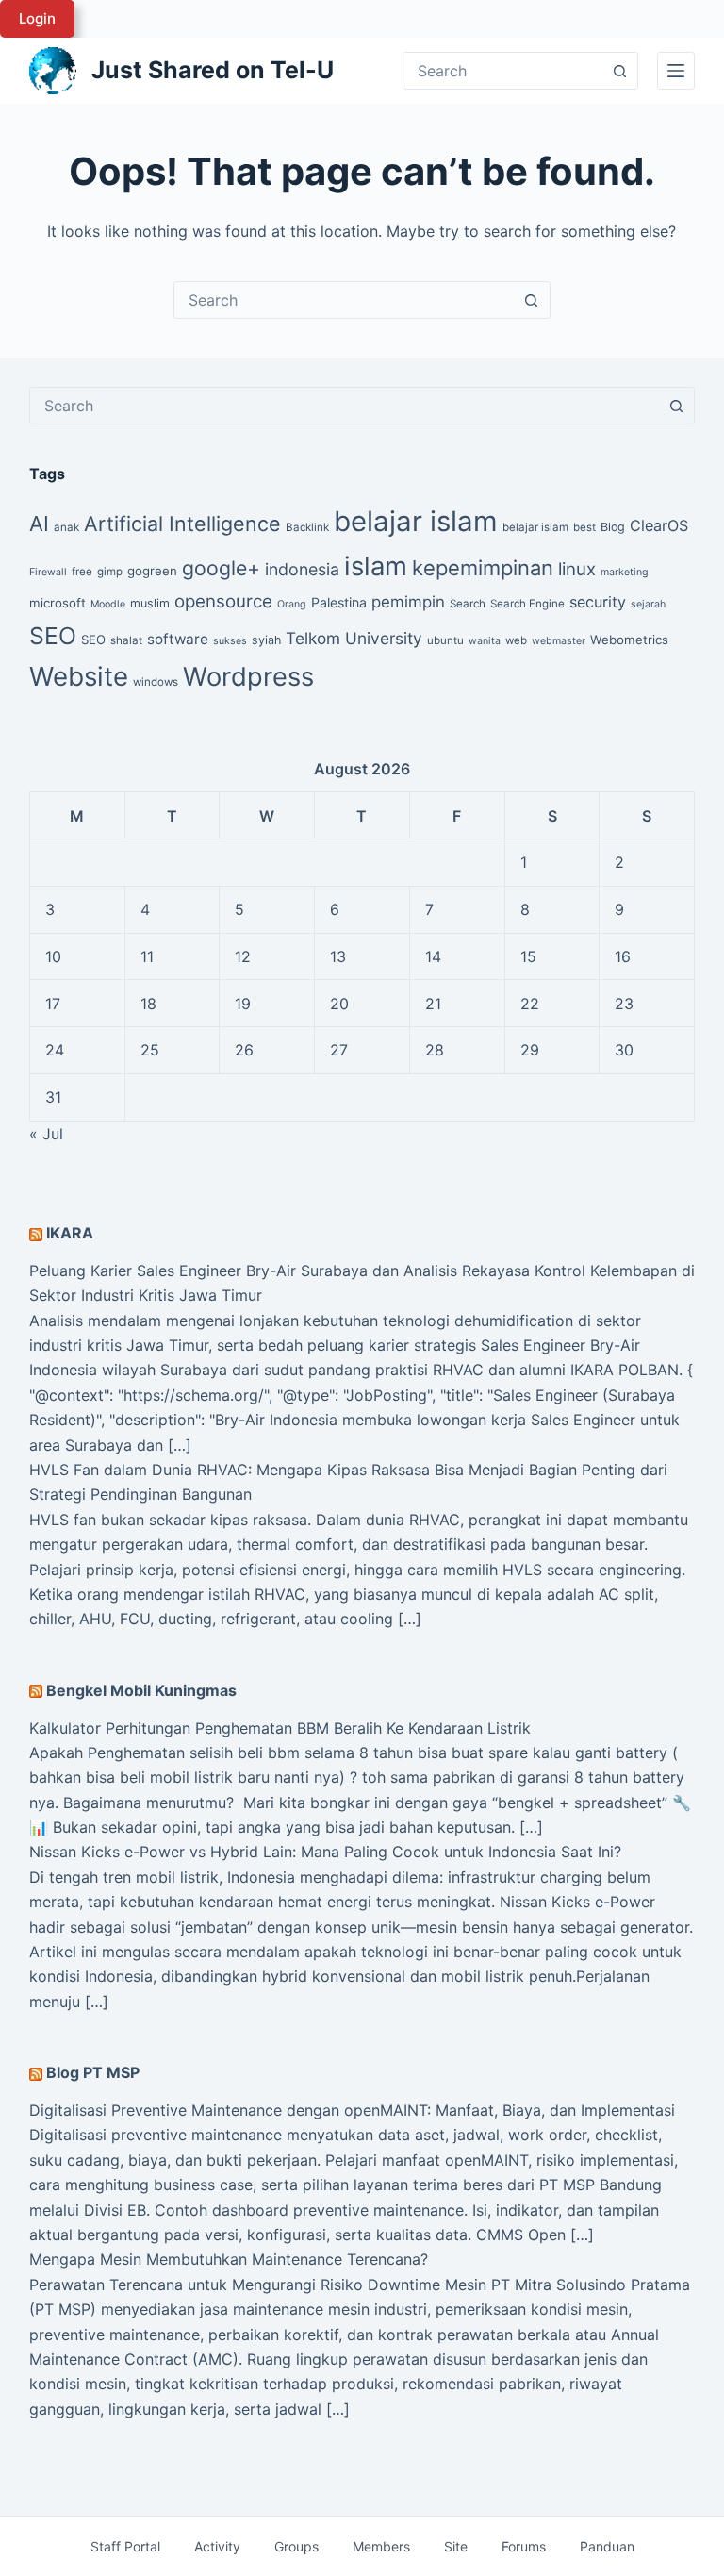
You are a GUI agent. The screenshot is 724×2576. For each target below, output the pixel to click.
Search (468, 604)
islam (376, 566)
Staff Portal (125, 2546)
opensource (223, 601)
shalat (126, 640)
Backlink (307, 527)
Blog (613, 527)
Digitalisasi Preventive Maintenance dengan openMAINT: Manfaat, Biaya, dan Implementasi (352, 2110)
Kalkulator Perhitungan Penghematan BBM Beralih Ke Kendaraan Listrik (280, 1728)
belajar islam (416, 521)
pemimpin (408, 602)
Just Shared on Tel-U (213, 70)
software (178, 639)
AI (39, 524)
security (598, 602)
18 (148, 1004)
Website (79, 676)
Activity (217, 2546)
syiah (266, 640)
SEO (53, 636)
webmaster (559, 641)
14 (433, 956)
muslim (150, 603)
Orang (292, 604)
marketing (625, 572)
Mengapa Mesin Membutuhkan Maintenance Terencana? (229, 2259)
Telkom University (354, 638)
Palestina (339, 602)
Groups (296, 2546)
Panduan (607, 2546)
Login (37, 18)
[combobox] (344, 300)
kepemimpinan (483, 568)
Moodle (108, 604)
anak (66, 527)
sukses (230, 641)
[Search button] (619, 71)
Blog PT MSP (93, 2072)
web (516, 640)
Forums (524, 2546)
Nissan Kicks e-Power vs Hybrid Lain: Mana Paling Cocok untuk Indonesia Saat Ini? (325, 1852)
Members (381, 2546)
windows (156, 682)
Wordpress (248, 677)
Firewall (48, 572)
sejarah (648, 604)
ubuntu (445, 640)
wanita (485, 641)
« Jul (46, 1134)
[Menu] (676, 71)
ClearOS (659, 525)
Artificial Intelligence (182, 524)
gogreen (152, 571)
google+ (221, 568)
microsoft (58, 603)
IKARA (70, 1233)
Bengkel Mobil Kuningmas (141, 1690)
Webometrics (629, 640)
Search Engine (527, 604)
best (584, 527)
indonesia (302, 569)
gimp (110, 572)
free (82, 572)
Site (456, 2546)
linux (577, 569)
